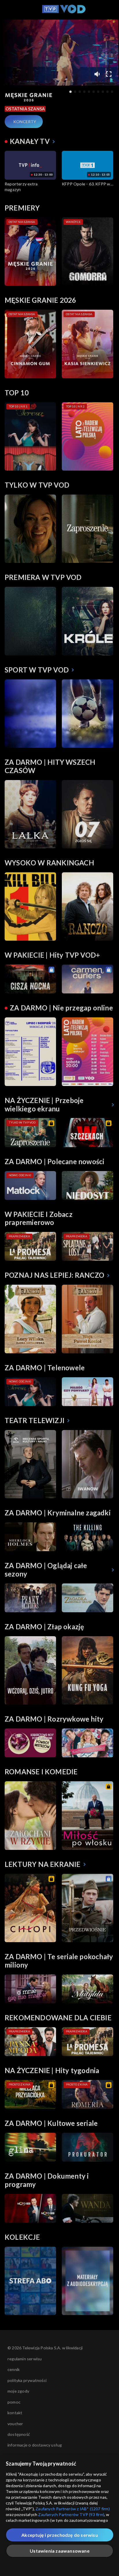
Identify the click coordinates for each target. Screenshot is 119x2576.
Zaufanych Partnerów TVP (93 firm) (71, 2514)
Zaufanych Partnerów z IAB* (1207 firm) (73, 2509)
